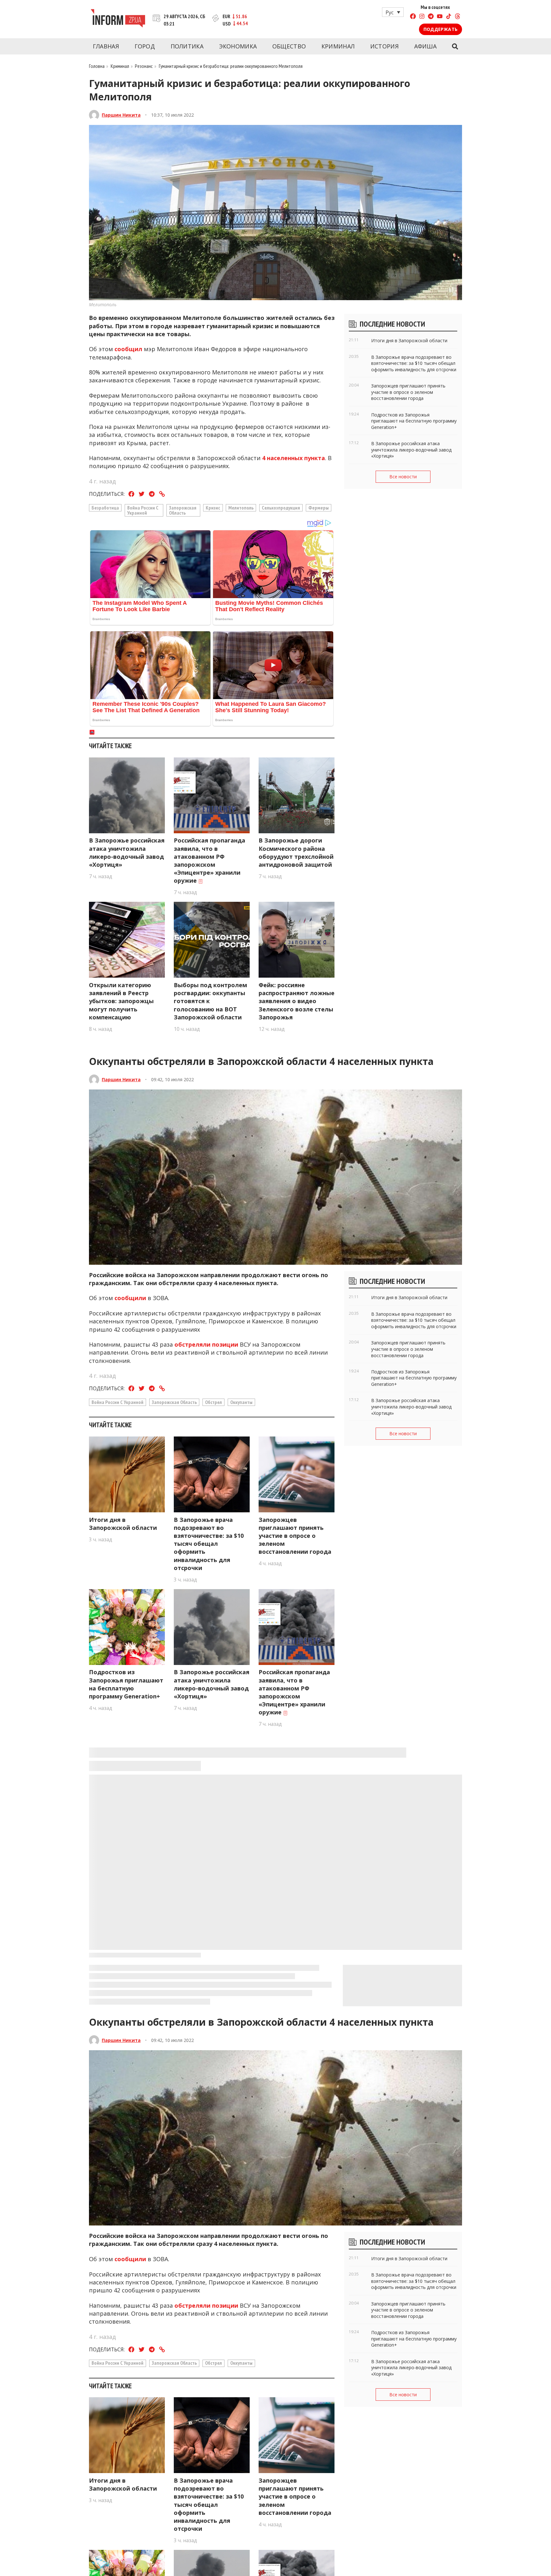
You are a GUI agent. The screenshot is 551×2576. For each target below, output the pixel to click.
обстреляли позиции (206, 1344)
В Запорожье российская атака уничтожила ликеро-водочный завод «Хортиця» (127, 852)
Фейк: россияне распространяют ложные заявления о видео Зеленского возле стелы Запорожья (297, 1001)
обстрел (213, 1402)
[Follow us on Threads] (458, 17)
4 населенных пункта (294, 458)
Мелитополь (241, 508)
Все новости (403, 477)
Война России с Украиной (143, 510)
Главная (106, 46)
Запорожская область (183, 510)
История (384, 46)
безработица (105, 508)
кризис (213, 508)
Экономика (238, 46)
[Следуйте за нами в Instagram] (422, 17)
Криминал (338, 46)
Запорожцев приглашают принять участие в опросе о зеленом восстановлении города (295, 1536)
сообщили (130, 1298)
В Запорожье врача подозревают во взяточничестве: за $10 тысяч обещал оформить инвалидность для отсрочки (209, 1544)
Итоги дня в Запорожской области (123, 1524)
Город (145, 46)
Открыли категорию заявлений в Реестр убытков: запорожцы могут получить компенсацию (121, 1001)
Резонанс (144, 66)
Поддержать (441, 29)
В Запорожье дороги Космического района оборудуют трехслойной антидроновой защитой (296, 852)
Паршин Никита (121, 115)
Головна (97, 66)
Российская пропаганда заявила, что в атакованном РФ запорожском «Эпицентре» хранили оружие (209, 860)
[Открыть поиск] (455, 47)
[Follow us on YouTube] (440, 17)
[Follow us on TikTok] (449, 17)
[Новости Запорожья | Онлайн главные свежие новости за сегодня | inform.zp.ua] (118, 19)
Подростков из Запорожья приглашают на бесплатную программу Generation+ (126, 1684)
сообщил (128, 349)
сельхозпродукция (281, 508)
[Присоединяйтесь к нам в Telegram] (431, 17)
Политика (187, 46)
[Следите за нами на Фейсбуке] (413, 17)
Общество (289, 46)
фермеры (319, 508)
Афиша (426, 46)
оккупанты (241, 1402)
